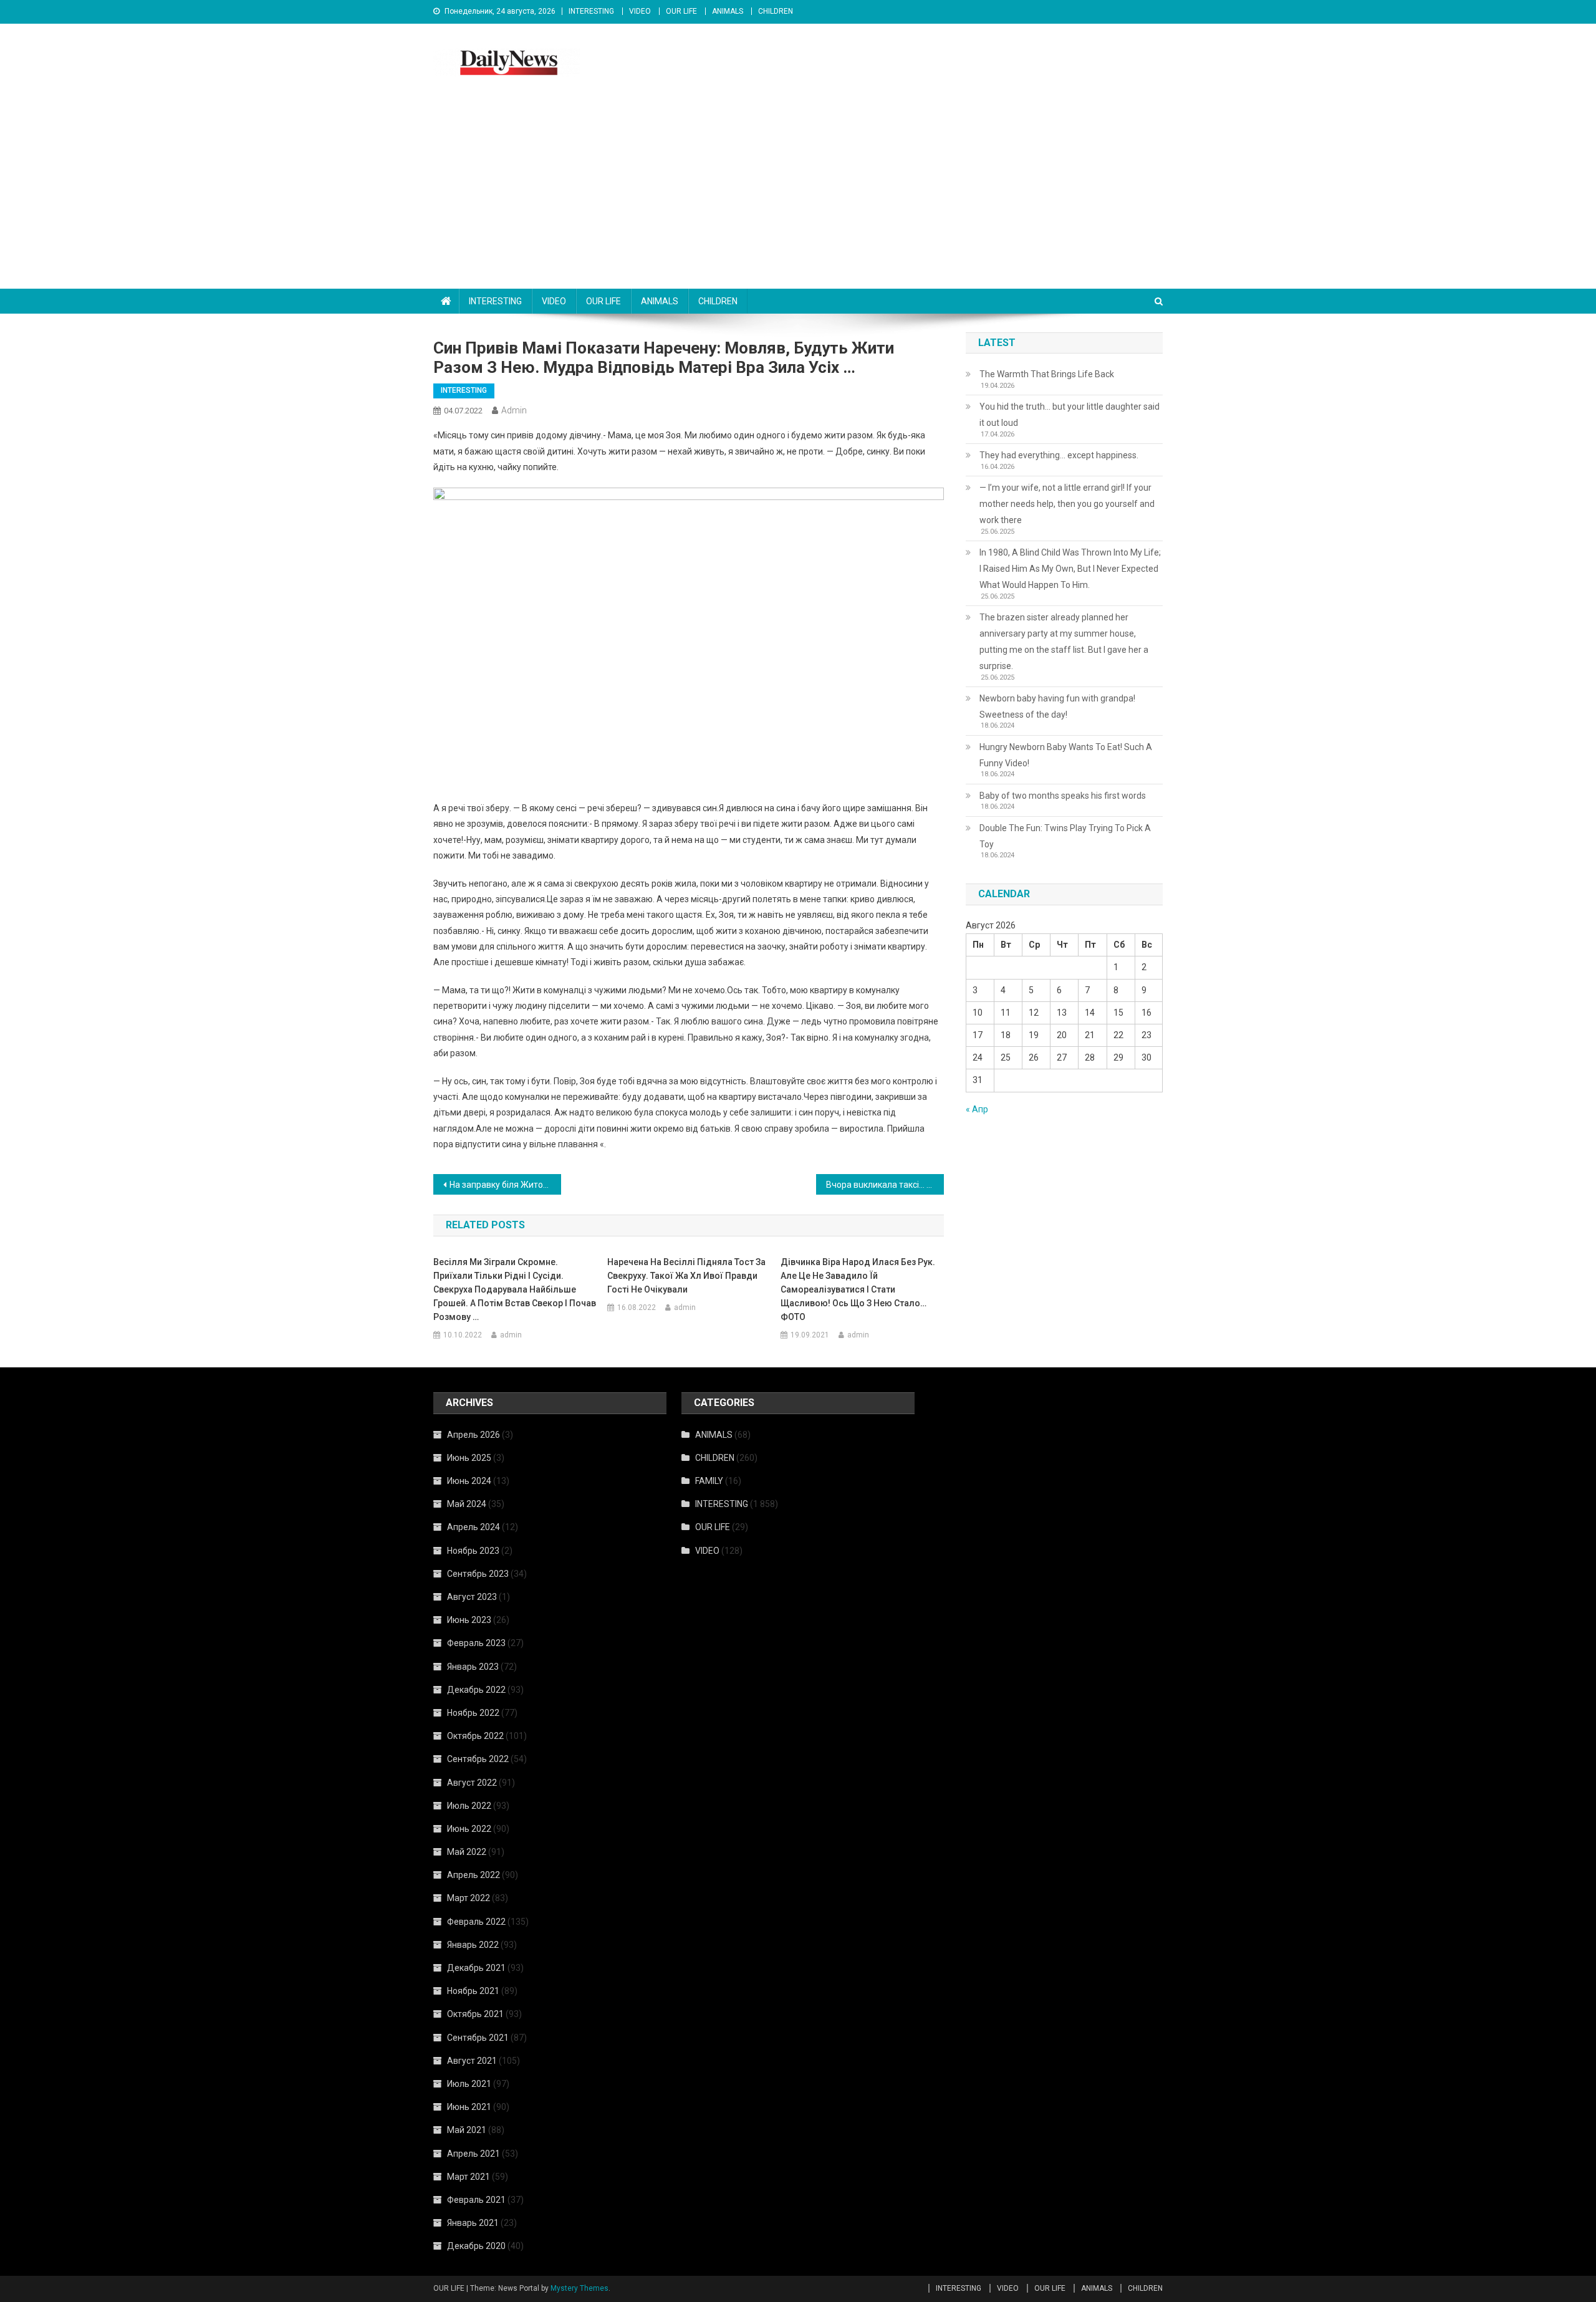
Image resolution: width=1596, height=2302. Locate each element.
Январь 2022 (473, 1945)
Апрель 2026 (474, 1435)
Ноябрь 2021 (473, 1991)
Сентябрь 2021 (478, 2038)
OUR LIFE (681, 11)
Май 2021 (467, 2130)
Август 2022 (472, 1783)
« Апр (977, 1109)
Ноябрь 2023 (473, 1551)
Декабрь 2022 (476, 1690)
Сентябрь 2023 (478, 1574)
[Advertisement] (798, 195)
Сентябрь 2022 (478, 1759)
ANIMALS (728, 11)
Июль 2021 (469, 2084)
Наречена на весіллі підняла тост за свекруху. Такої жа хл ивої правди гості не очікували (686, 1276)
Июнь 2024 (469, 1481)
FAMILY (709, 1481)
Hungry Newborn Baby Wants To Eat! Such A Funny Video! (1066, 755)
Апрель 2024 (474, 1527)
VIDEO (640, 11)
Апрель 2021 (474, 2154)
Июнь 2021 (469, 2107)
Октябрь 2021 (475, 2014)
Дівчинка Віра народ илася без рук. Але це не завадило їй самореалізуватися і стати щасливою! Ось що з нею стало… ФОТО (858, 1289)
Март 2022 (469, 1898)
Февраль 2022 (476, 1922)
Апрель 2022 (474, 1875)
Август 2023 (472, 1597)
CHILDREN (776, 11)
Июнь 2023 (469, 1620)
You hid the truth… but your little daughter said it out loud (1070, 415)
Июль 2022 (469, 1806)
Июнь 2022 (469, 1829)
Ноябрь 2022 (473, 1713)
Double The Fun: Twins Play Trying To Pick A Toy (1065, 836)
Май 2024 (467, 1504)
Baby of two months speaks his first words (1063, 796)
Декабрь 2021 (476, 1968)
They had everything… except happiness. (1059, 455)
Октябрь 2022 (475, 1736)
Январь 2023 (473, 1667)
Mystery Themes (579, 2288)
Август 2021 (472, 2061)
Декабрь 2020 (476, 2246)
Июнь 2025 (469, 1458)
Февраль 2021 (476, 2200)
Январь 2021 (473, 2223)
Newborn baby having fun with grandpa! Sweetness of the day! (1057, 706)
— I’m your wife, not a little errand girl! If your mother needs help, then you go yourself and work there (1067, 504)
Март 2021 (469, 2177)
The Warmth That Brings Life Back (1047, 374)
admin (514, 410)
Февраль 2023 (476, 1643)
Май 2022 (467, 1852)
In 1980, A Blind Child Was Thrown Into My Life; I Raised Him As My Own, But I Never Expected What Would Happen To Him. (1070, 569)
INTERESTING (591, 11)
